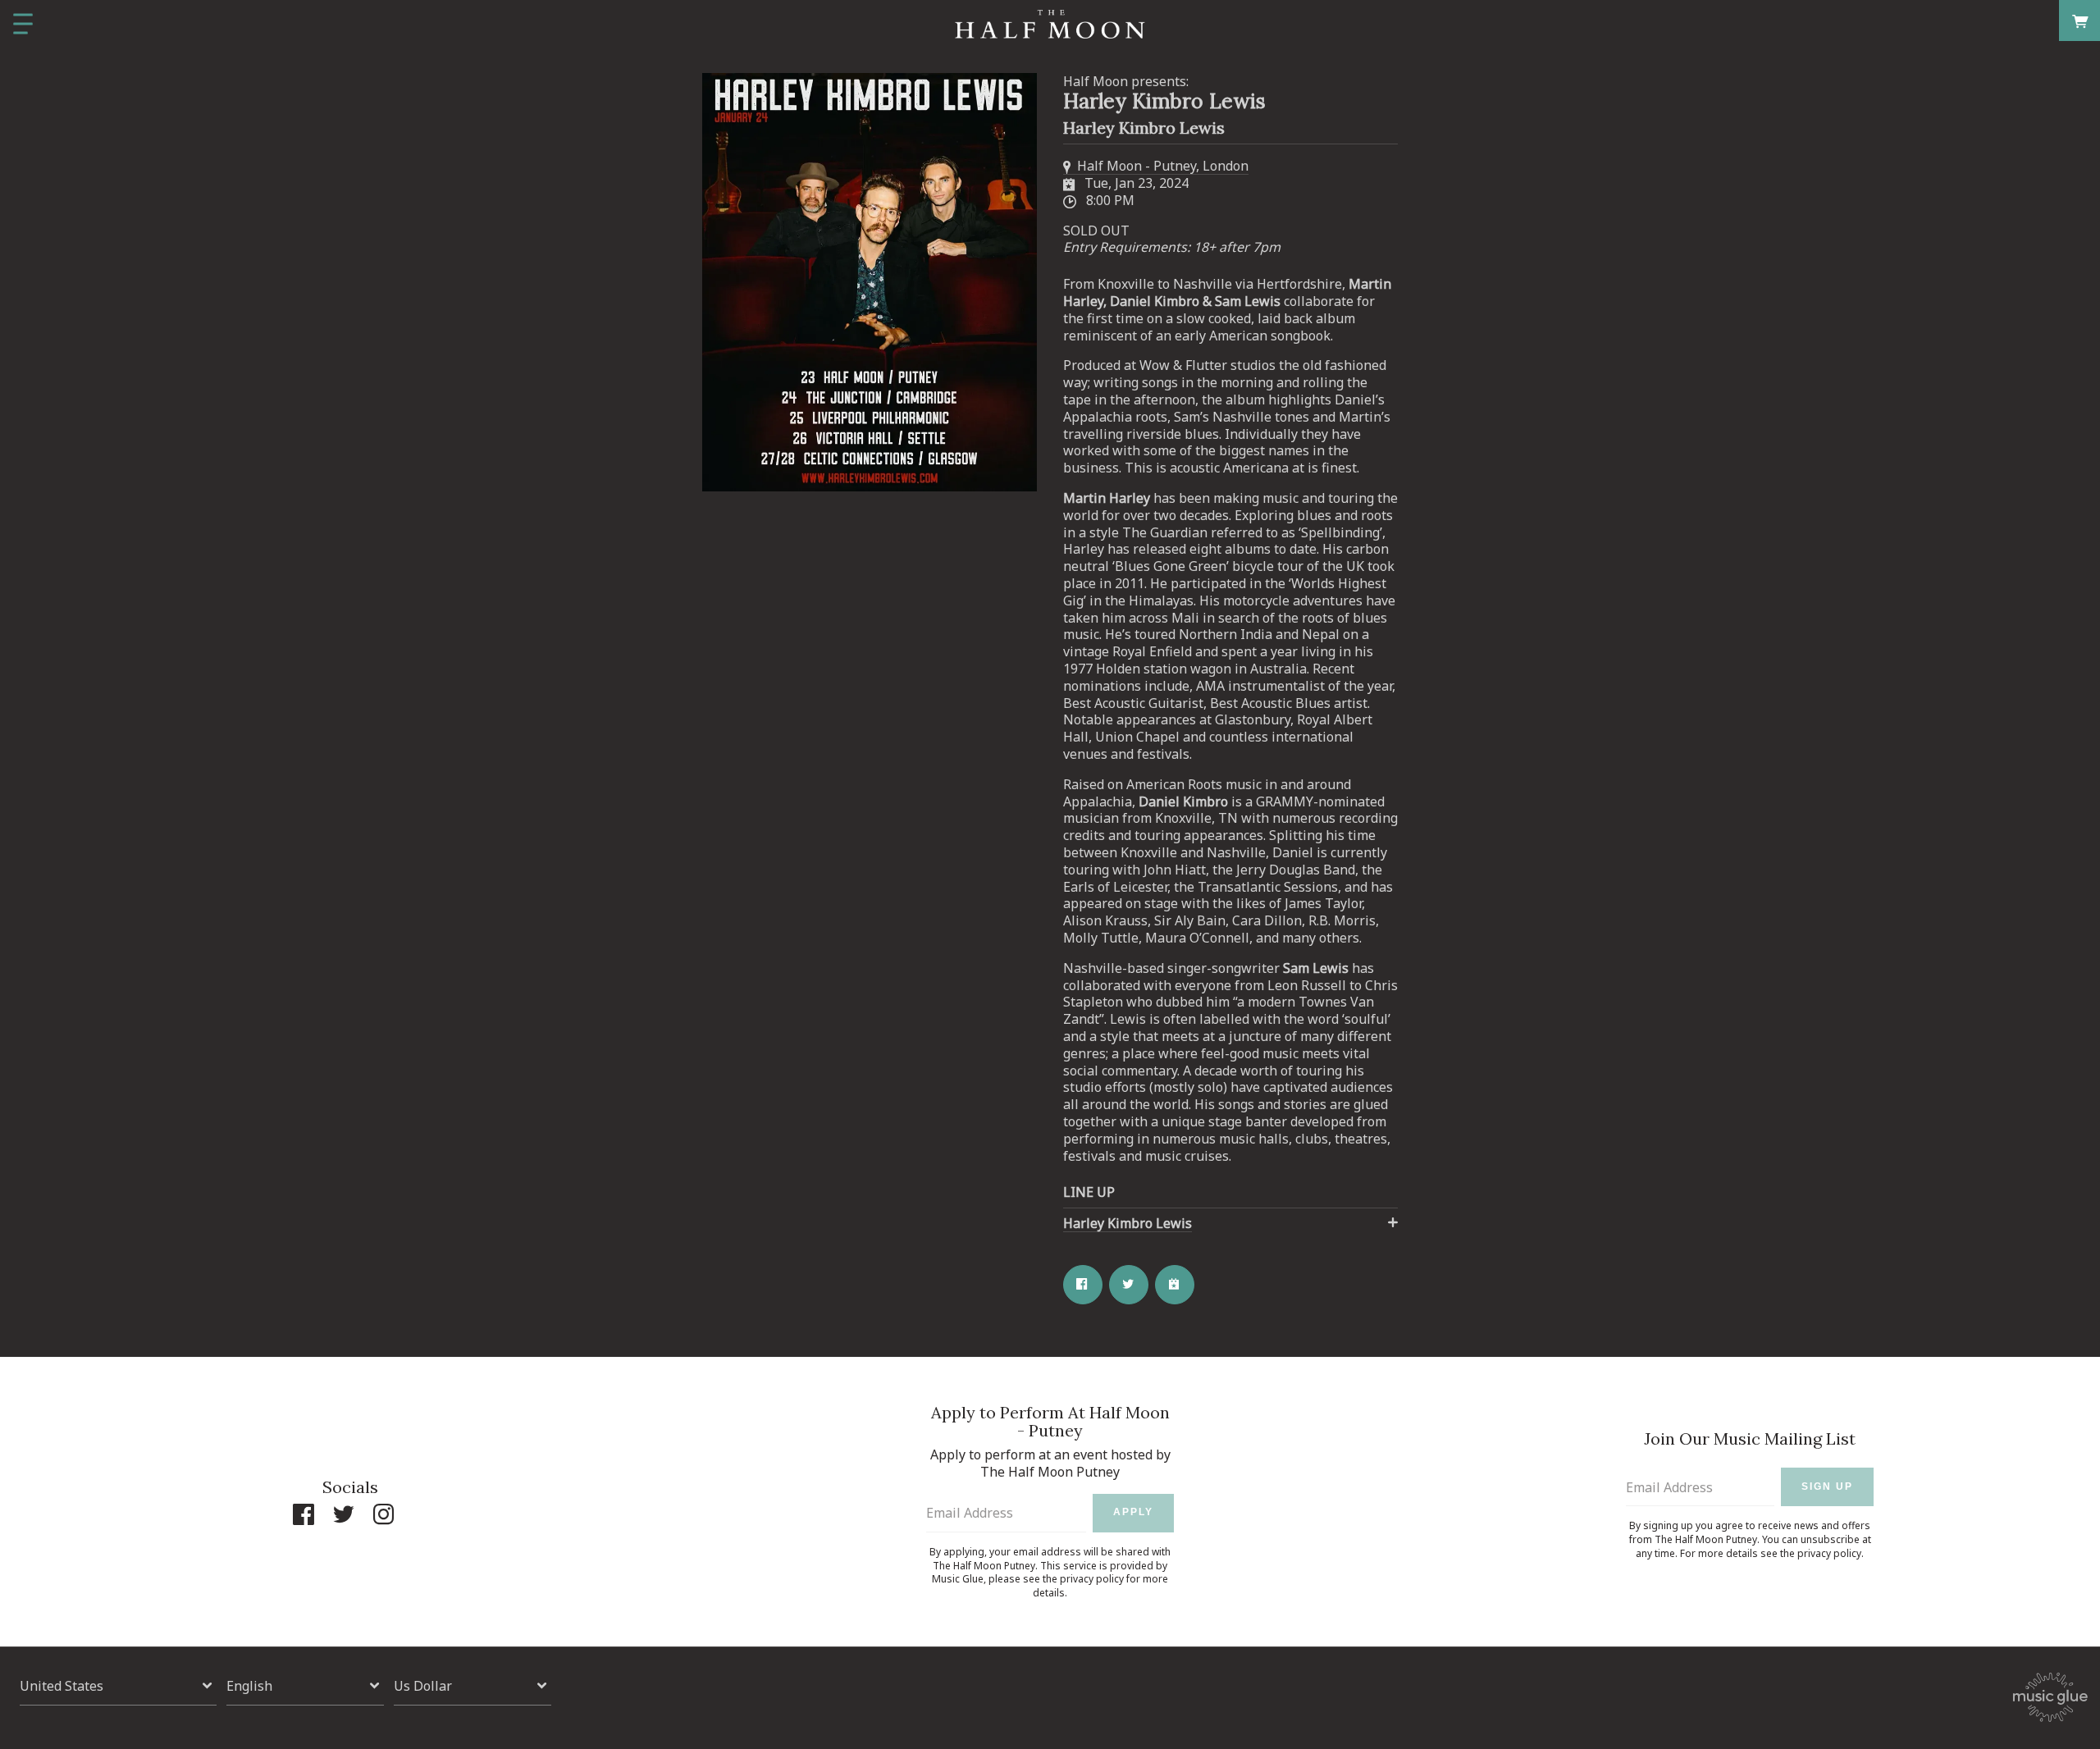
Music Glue (958, 1579)
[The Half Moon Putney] (1050, 25)
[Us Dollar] (472, 1686)
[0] (2080, 20)
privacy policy (1092, 1579)
